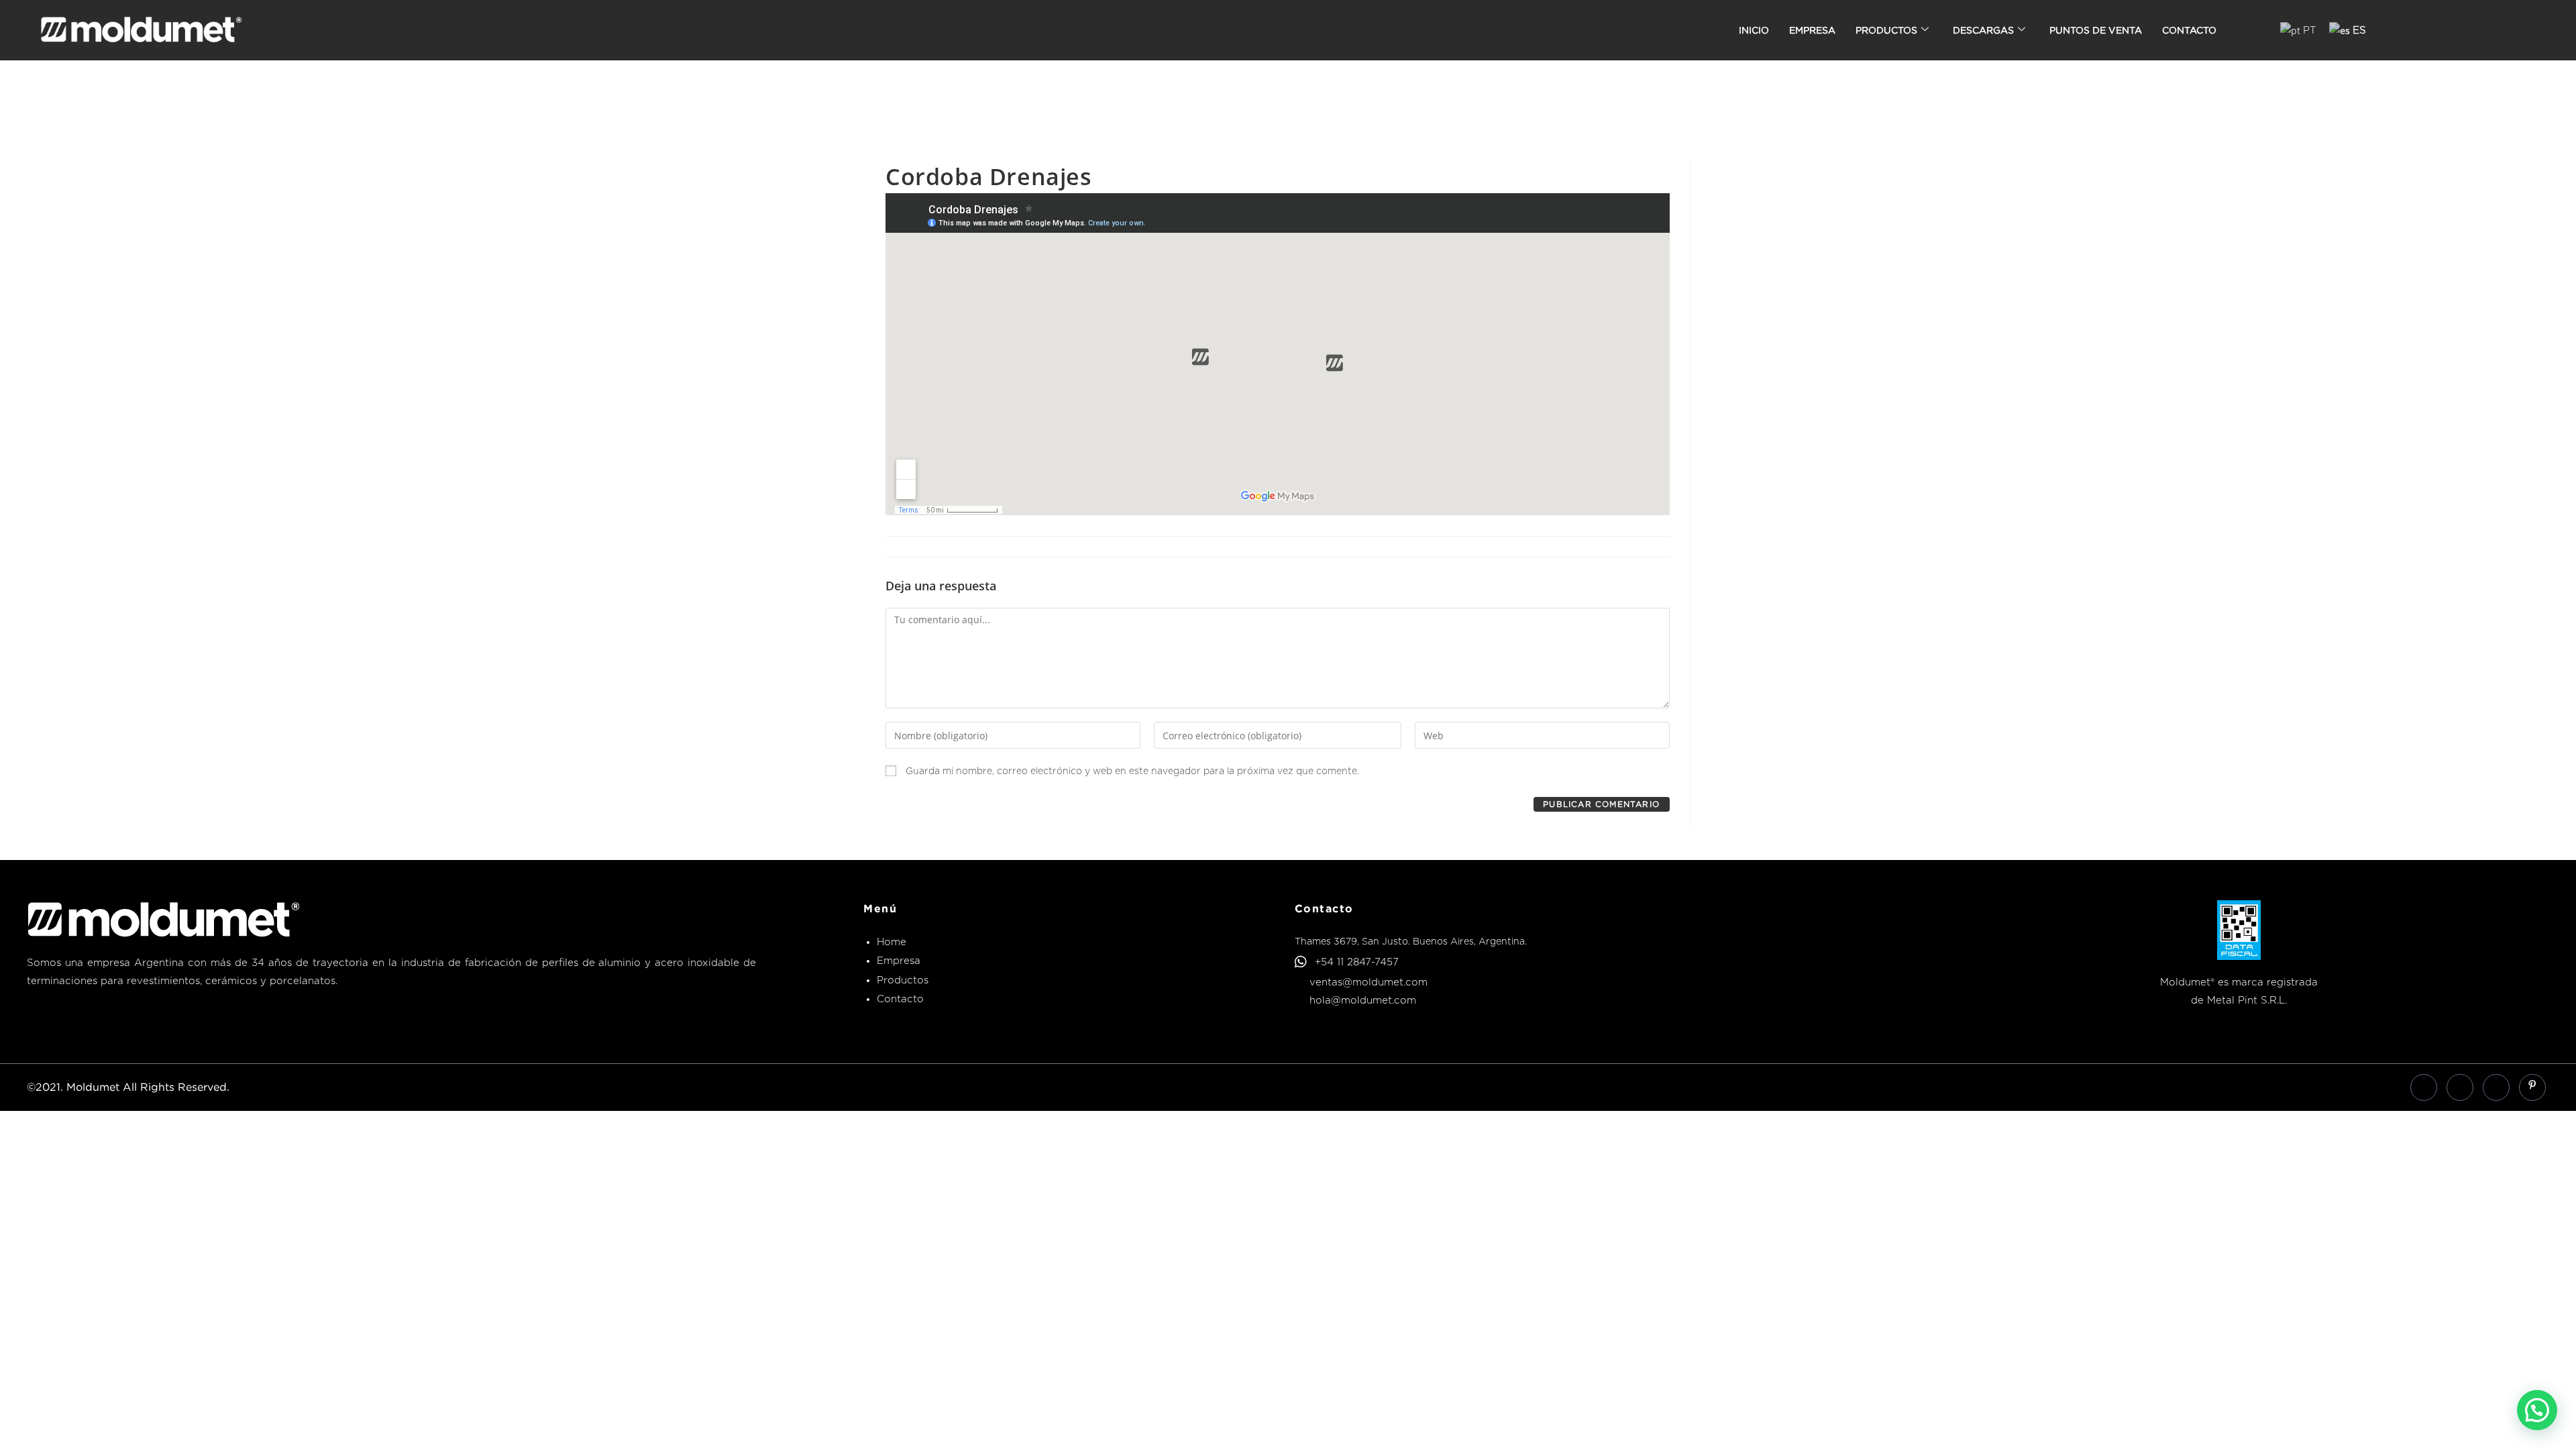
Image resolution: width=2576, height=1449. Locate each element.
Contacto (2189, 30)
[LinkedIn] (2460, 1087)
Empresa (1812, 30)
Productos (1886, 30)
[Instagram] (2496, 1087)
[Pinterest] (2532, 1087)
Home (892, 942)
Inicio (1754, 30)
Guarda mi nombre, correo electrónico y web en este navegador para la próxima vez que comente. (1132, 771)
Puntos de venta (2096, 30)
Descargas (1983, 30)
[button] (2537, 1410)
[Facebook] (2424, 1087)
